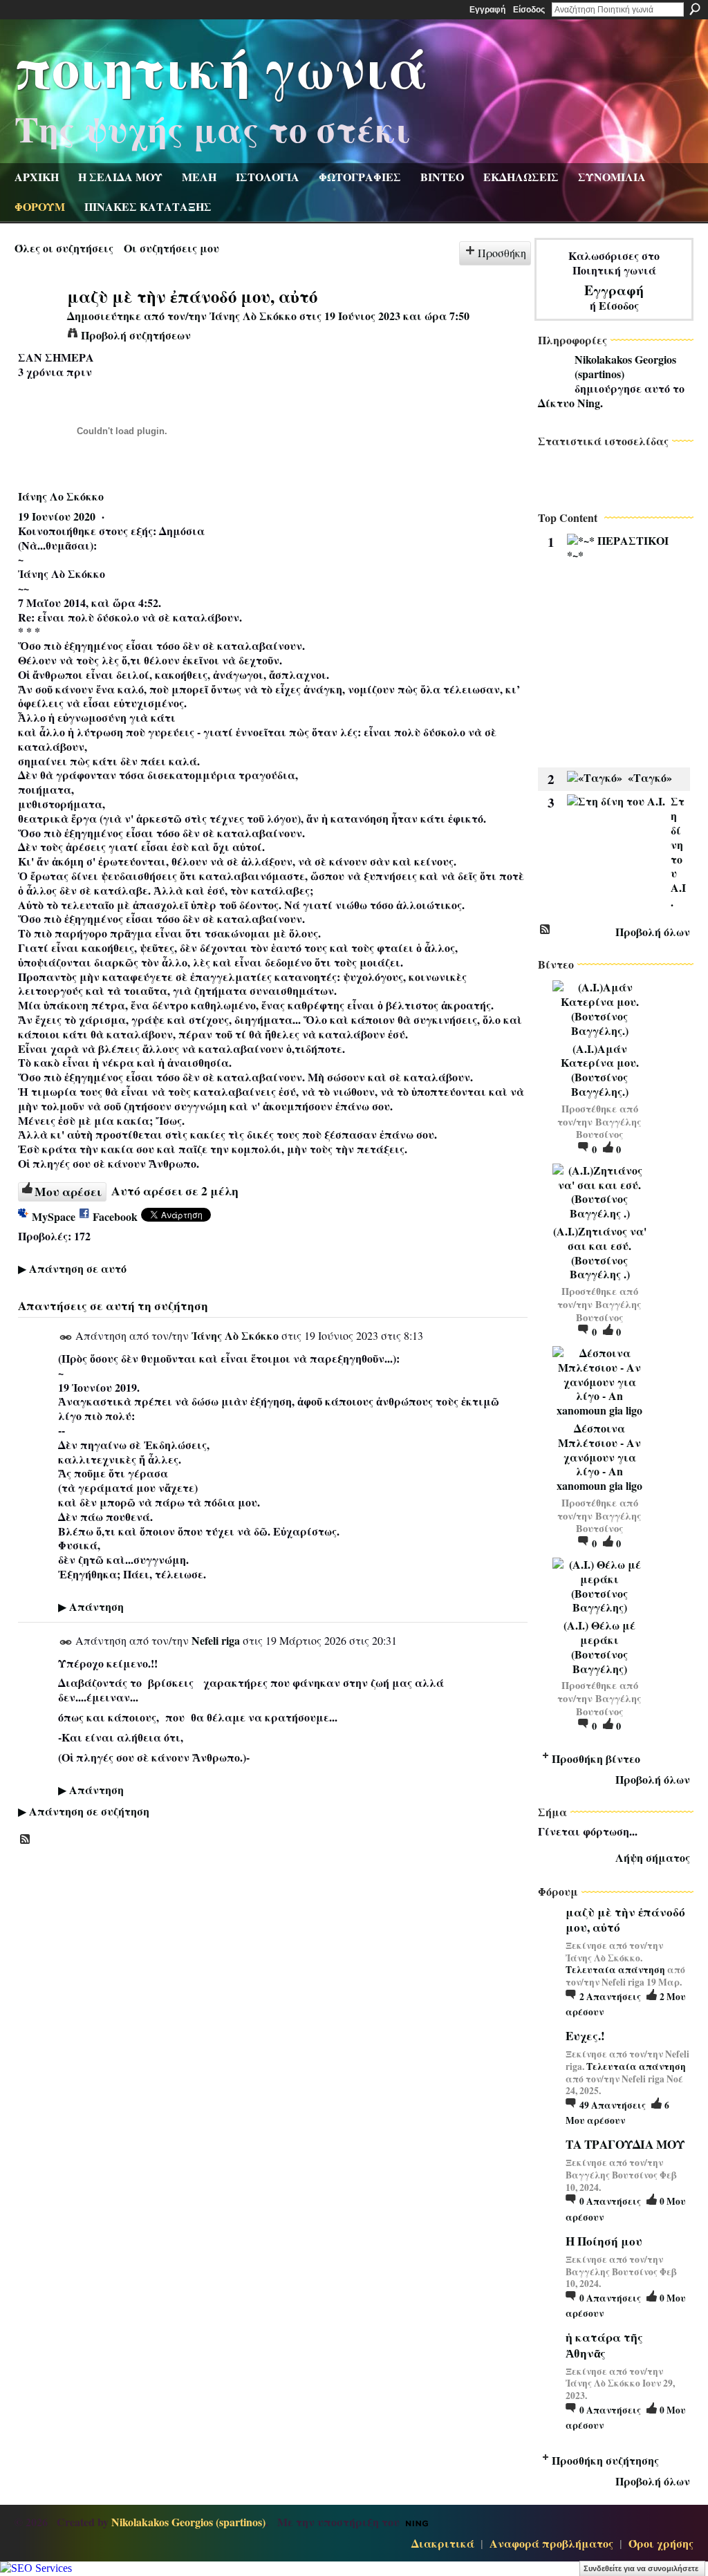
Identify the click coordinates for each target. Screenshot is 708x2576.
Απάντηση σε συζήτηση (84, 1811)
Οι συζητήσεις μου (171, 248)
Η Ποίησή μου (604, 2241)
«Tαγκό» (650, 777)
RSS (26, 1840)
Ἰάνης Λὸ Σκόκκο (253, 316)
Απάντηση (91, 1606)
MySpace (54, 1216)
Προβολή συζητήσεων (136, 335)
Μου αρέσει (68, 1191)
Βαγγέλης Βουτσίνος (609, 1128)
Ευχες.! (585, 2036)
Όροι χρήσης (661, 2543)
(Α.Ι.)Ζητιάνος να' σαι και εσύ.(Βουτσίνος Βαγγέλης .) (600, 1252)
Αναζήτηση (695, 9)
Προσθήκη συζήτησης (605, 2460)
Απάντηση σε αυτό (72, 1268)
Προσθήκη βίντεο (596, 1758)
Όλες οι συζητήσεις (64, 248)
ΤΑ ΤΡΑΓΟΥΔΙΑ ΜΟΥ (625, 2144)
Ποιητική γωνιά (221, 66)
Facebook (115, 1216)
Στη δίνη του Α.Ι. (678, 851)
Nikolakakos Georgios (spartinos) (625, 366)
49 (613, 2105)
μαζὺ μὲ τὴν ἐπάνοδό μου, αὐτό (625, 1920)
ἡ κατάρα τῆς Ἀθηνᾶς (604, 2345)
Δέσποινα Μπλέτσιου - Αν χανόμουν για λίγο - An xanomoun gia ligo (599, 1457)
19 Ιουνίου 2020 (57, 516)
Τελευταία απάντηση (615, 1970)
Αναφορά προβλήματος (551, 2543)
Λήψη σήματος (653, 1857)
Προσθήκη (502, 253)
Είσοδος (529, 10)
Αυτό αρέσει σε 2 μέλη (175, 1191)
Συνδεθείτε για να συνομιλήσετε (641, 2568)
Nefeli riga (216, 1640)
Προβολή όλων (653, 932)
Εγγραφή (487, 10)
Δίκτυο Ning (569, 403)
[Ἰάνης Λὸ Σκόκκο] (37, 322)
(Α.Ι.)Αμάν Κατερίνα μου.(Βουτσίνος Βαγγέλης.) (600, 1070)
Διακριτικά (443, 2543)
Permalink (66, 1337)
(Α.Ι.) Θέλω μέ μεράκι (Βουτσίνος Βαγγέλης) (599, 1646)
